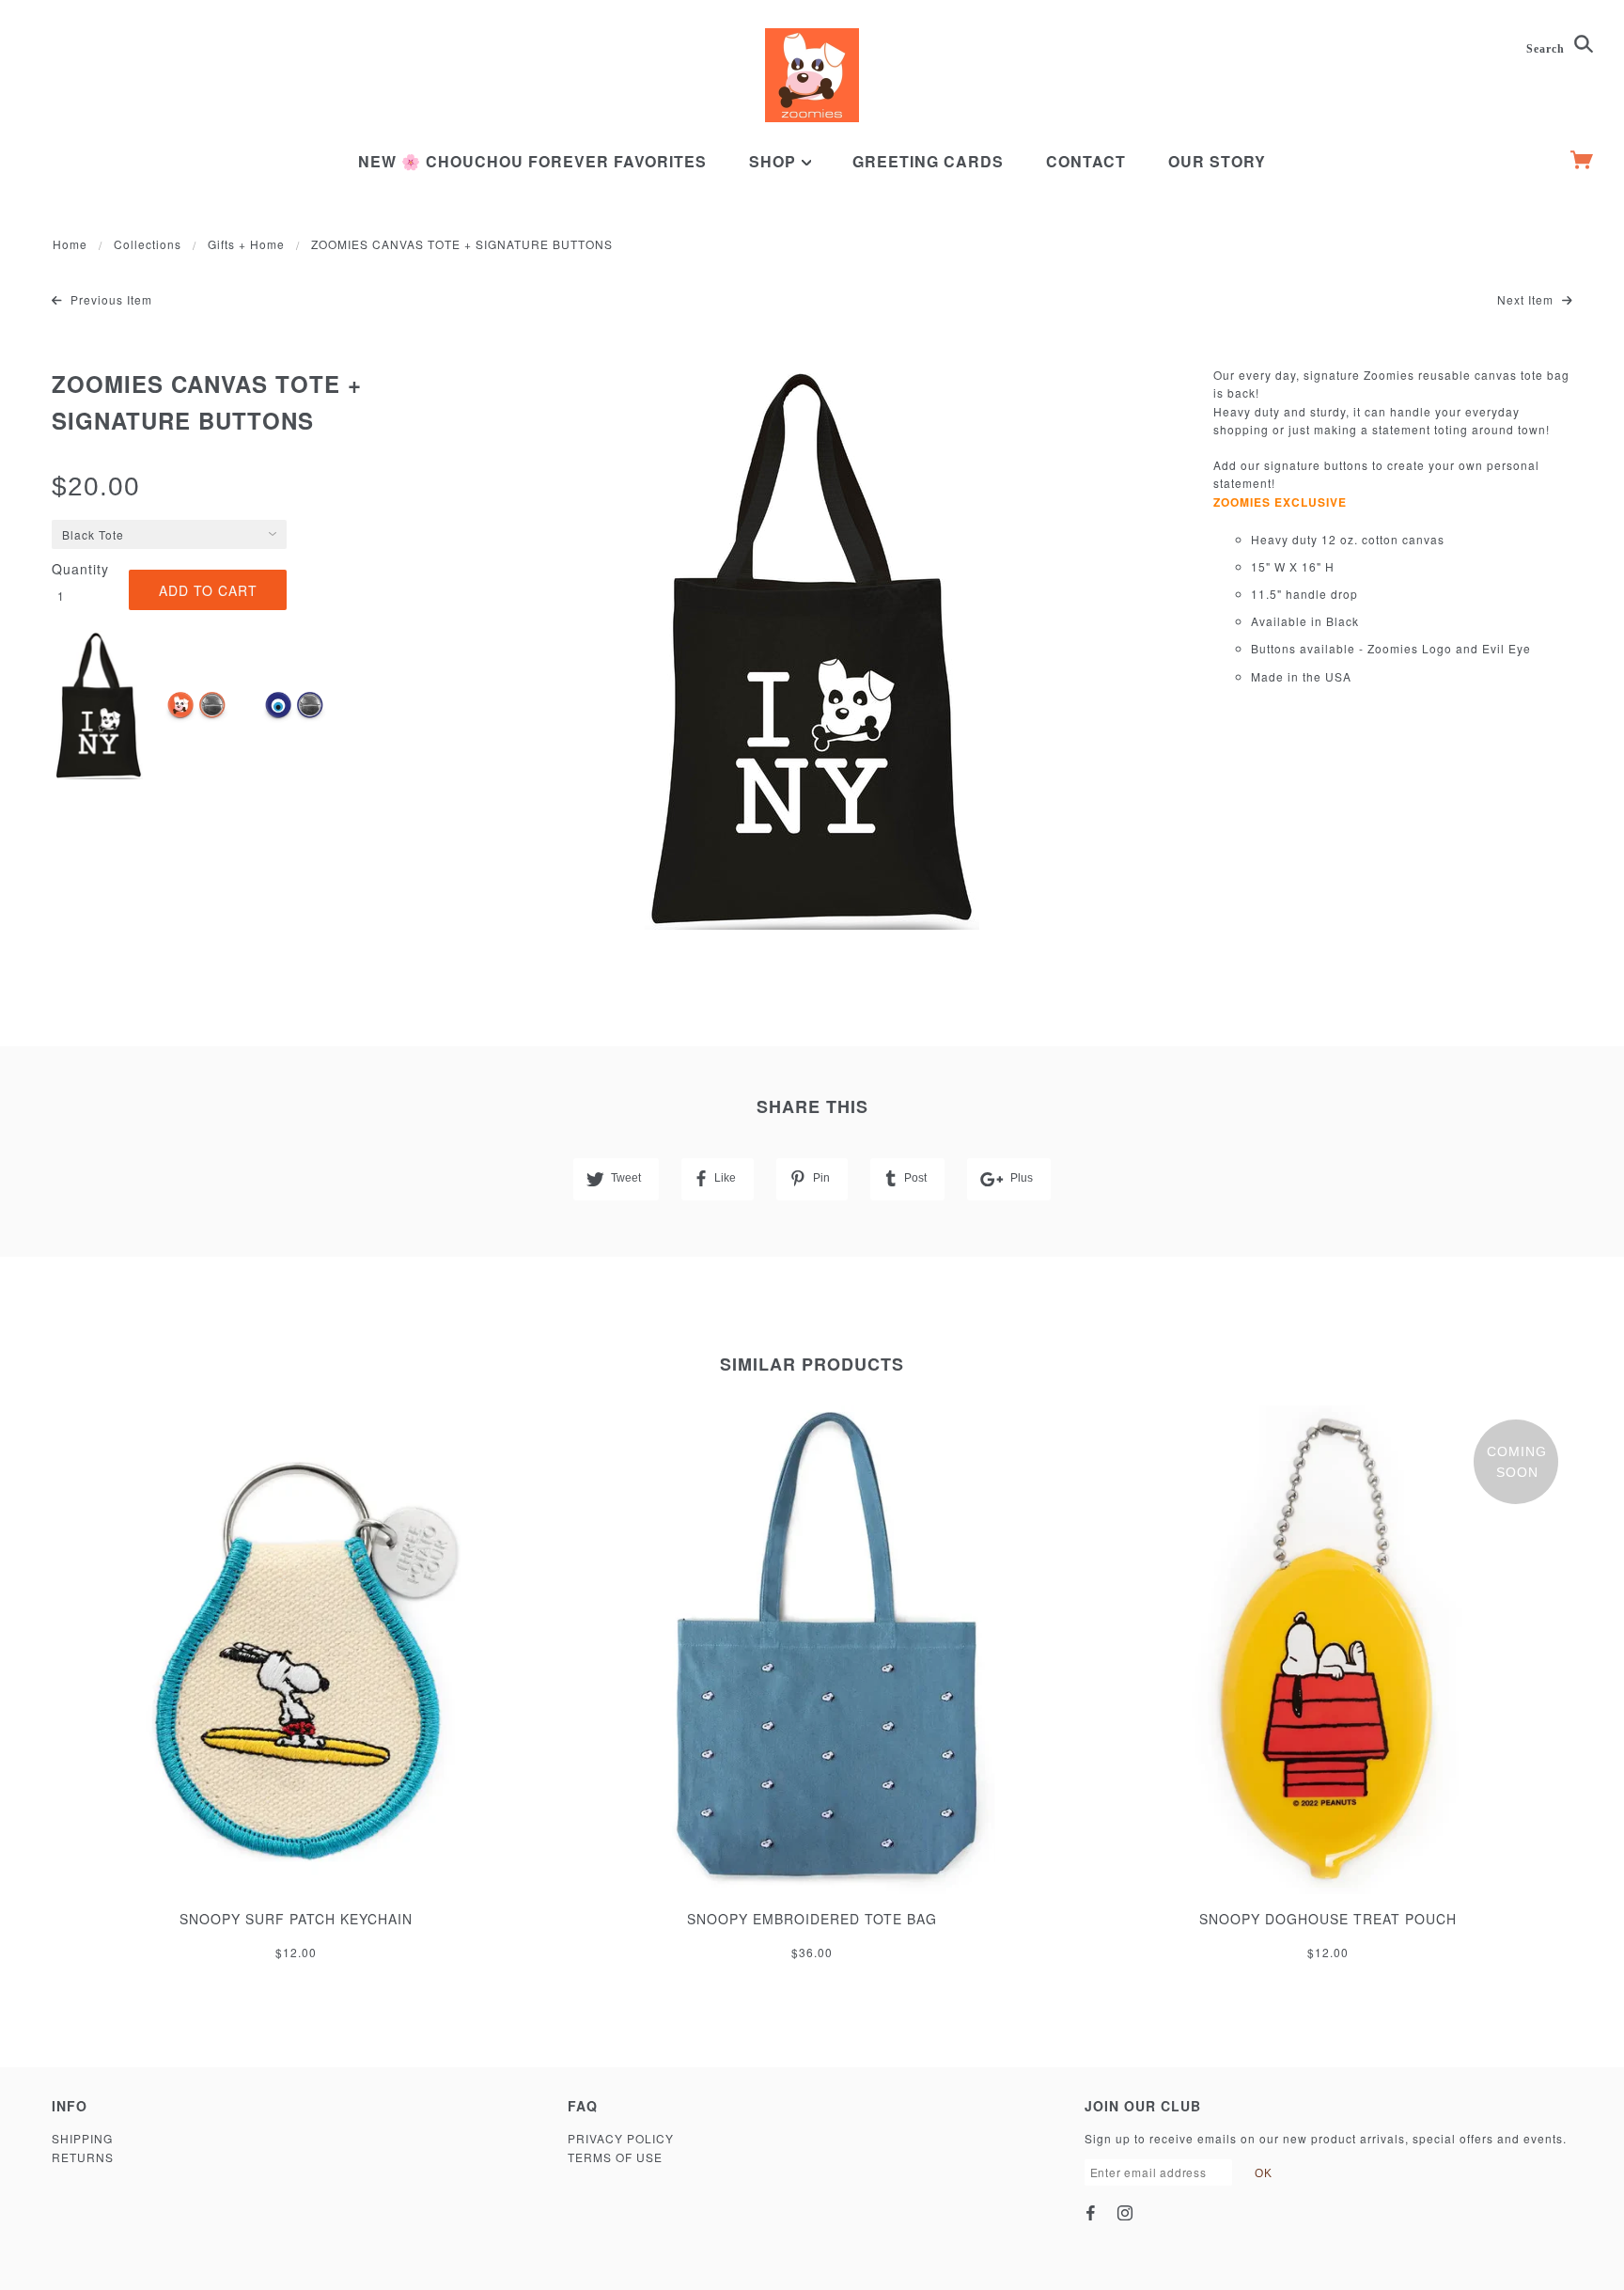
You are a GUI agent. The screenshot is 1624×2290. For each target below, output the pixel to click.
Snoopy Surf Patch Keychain (296, 1919)
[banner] (812, 75)
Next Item (1527, 299)
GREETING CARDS (928, 161)
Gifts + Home (246, 244)
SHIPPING (82, 2138)
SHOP (775, 161)
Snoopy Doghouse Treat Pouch (1328, 1919)
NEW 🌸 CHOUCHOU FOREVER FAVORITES (532, 161)
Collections (148, 244)
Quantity (80, 569)
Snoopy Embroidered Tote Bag (812, 1919)
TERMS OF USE (615, 2157)
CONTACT (1086, 161)
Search (1547, 49)
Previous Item (109, 299)
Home (70, 244)
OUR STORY (1217, 161)
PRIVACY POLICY (621, 2138)
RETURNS (83, 2157)
